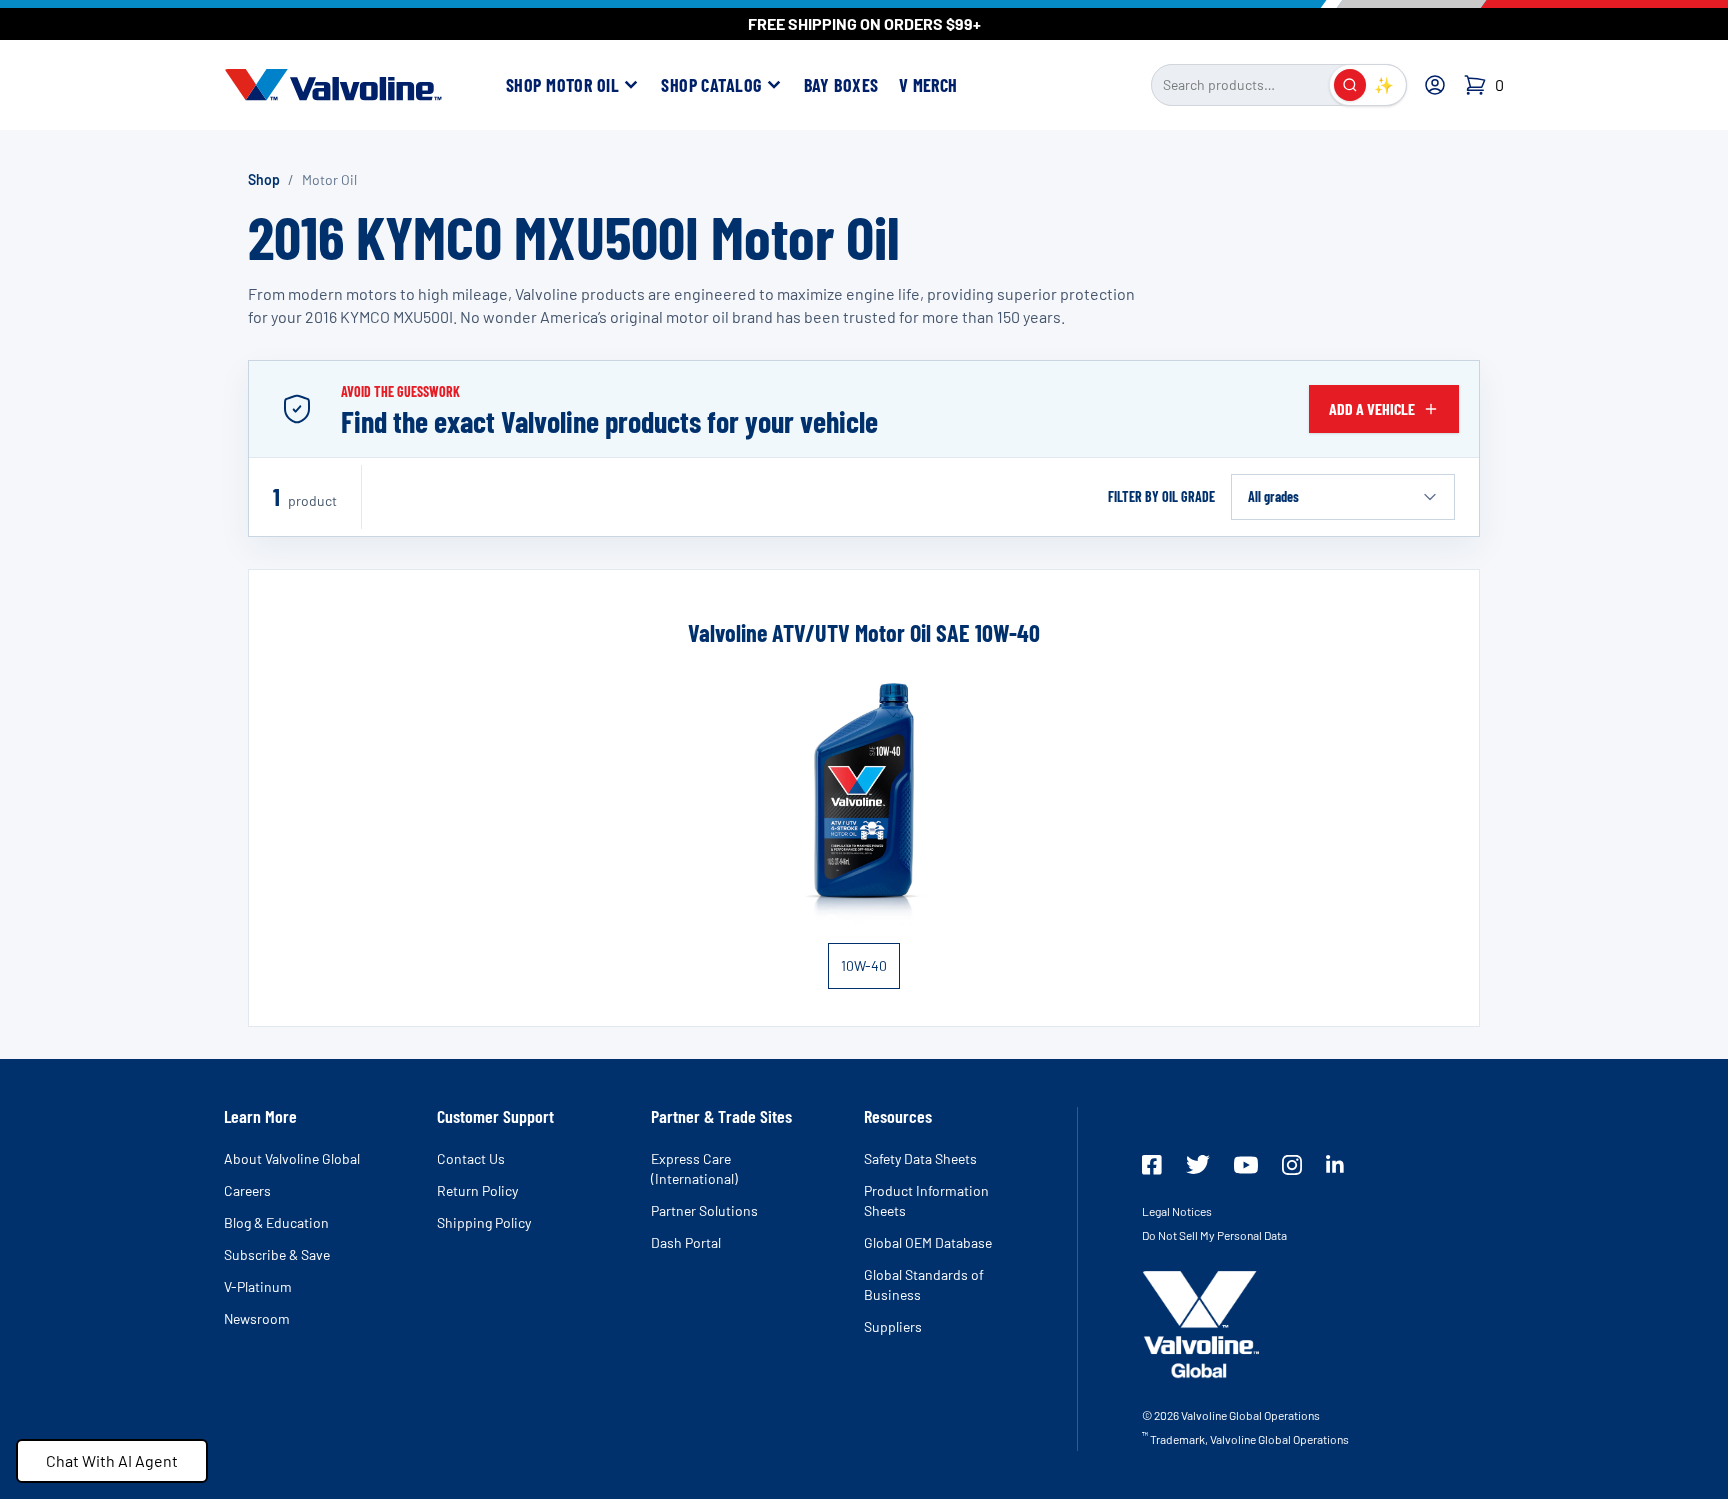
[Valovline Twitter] (1198, 1164)
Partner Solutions (704, 1210)
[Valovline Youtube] (1246, 1165)
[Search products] (1350, 85)
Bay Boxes (841, 85)
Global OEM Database (928, 1242)
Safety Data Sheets (920, 1158)
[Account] (1435, 85)
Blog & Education (276, 1222)
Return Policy (477, 1190)
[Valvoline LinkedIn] (1335, 1164)
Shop (264, 179)
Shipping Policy (484, 1222)
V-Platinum (258, 1286)
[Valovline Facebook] (1152, 1165)
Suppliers (893, 1326)
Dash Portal (686, 1242)
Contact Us (471, 1158)
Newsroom (257, 1318)
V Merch (928, 85)
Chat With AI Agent (112, 1460)
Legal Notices (1177, 1211)
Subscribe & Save (277, 1254)
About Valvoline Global (292, 1158)
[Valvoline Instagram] (1292, 1165)
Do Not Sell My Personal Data (1214, 1235)
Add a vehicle (1372, 408)
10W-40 (864, 965)
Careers (247, 1190)
